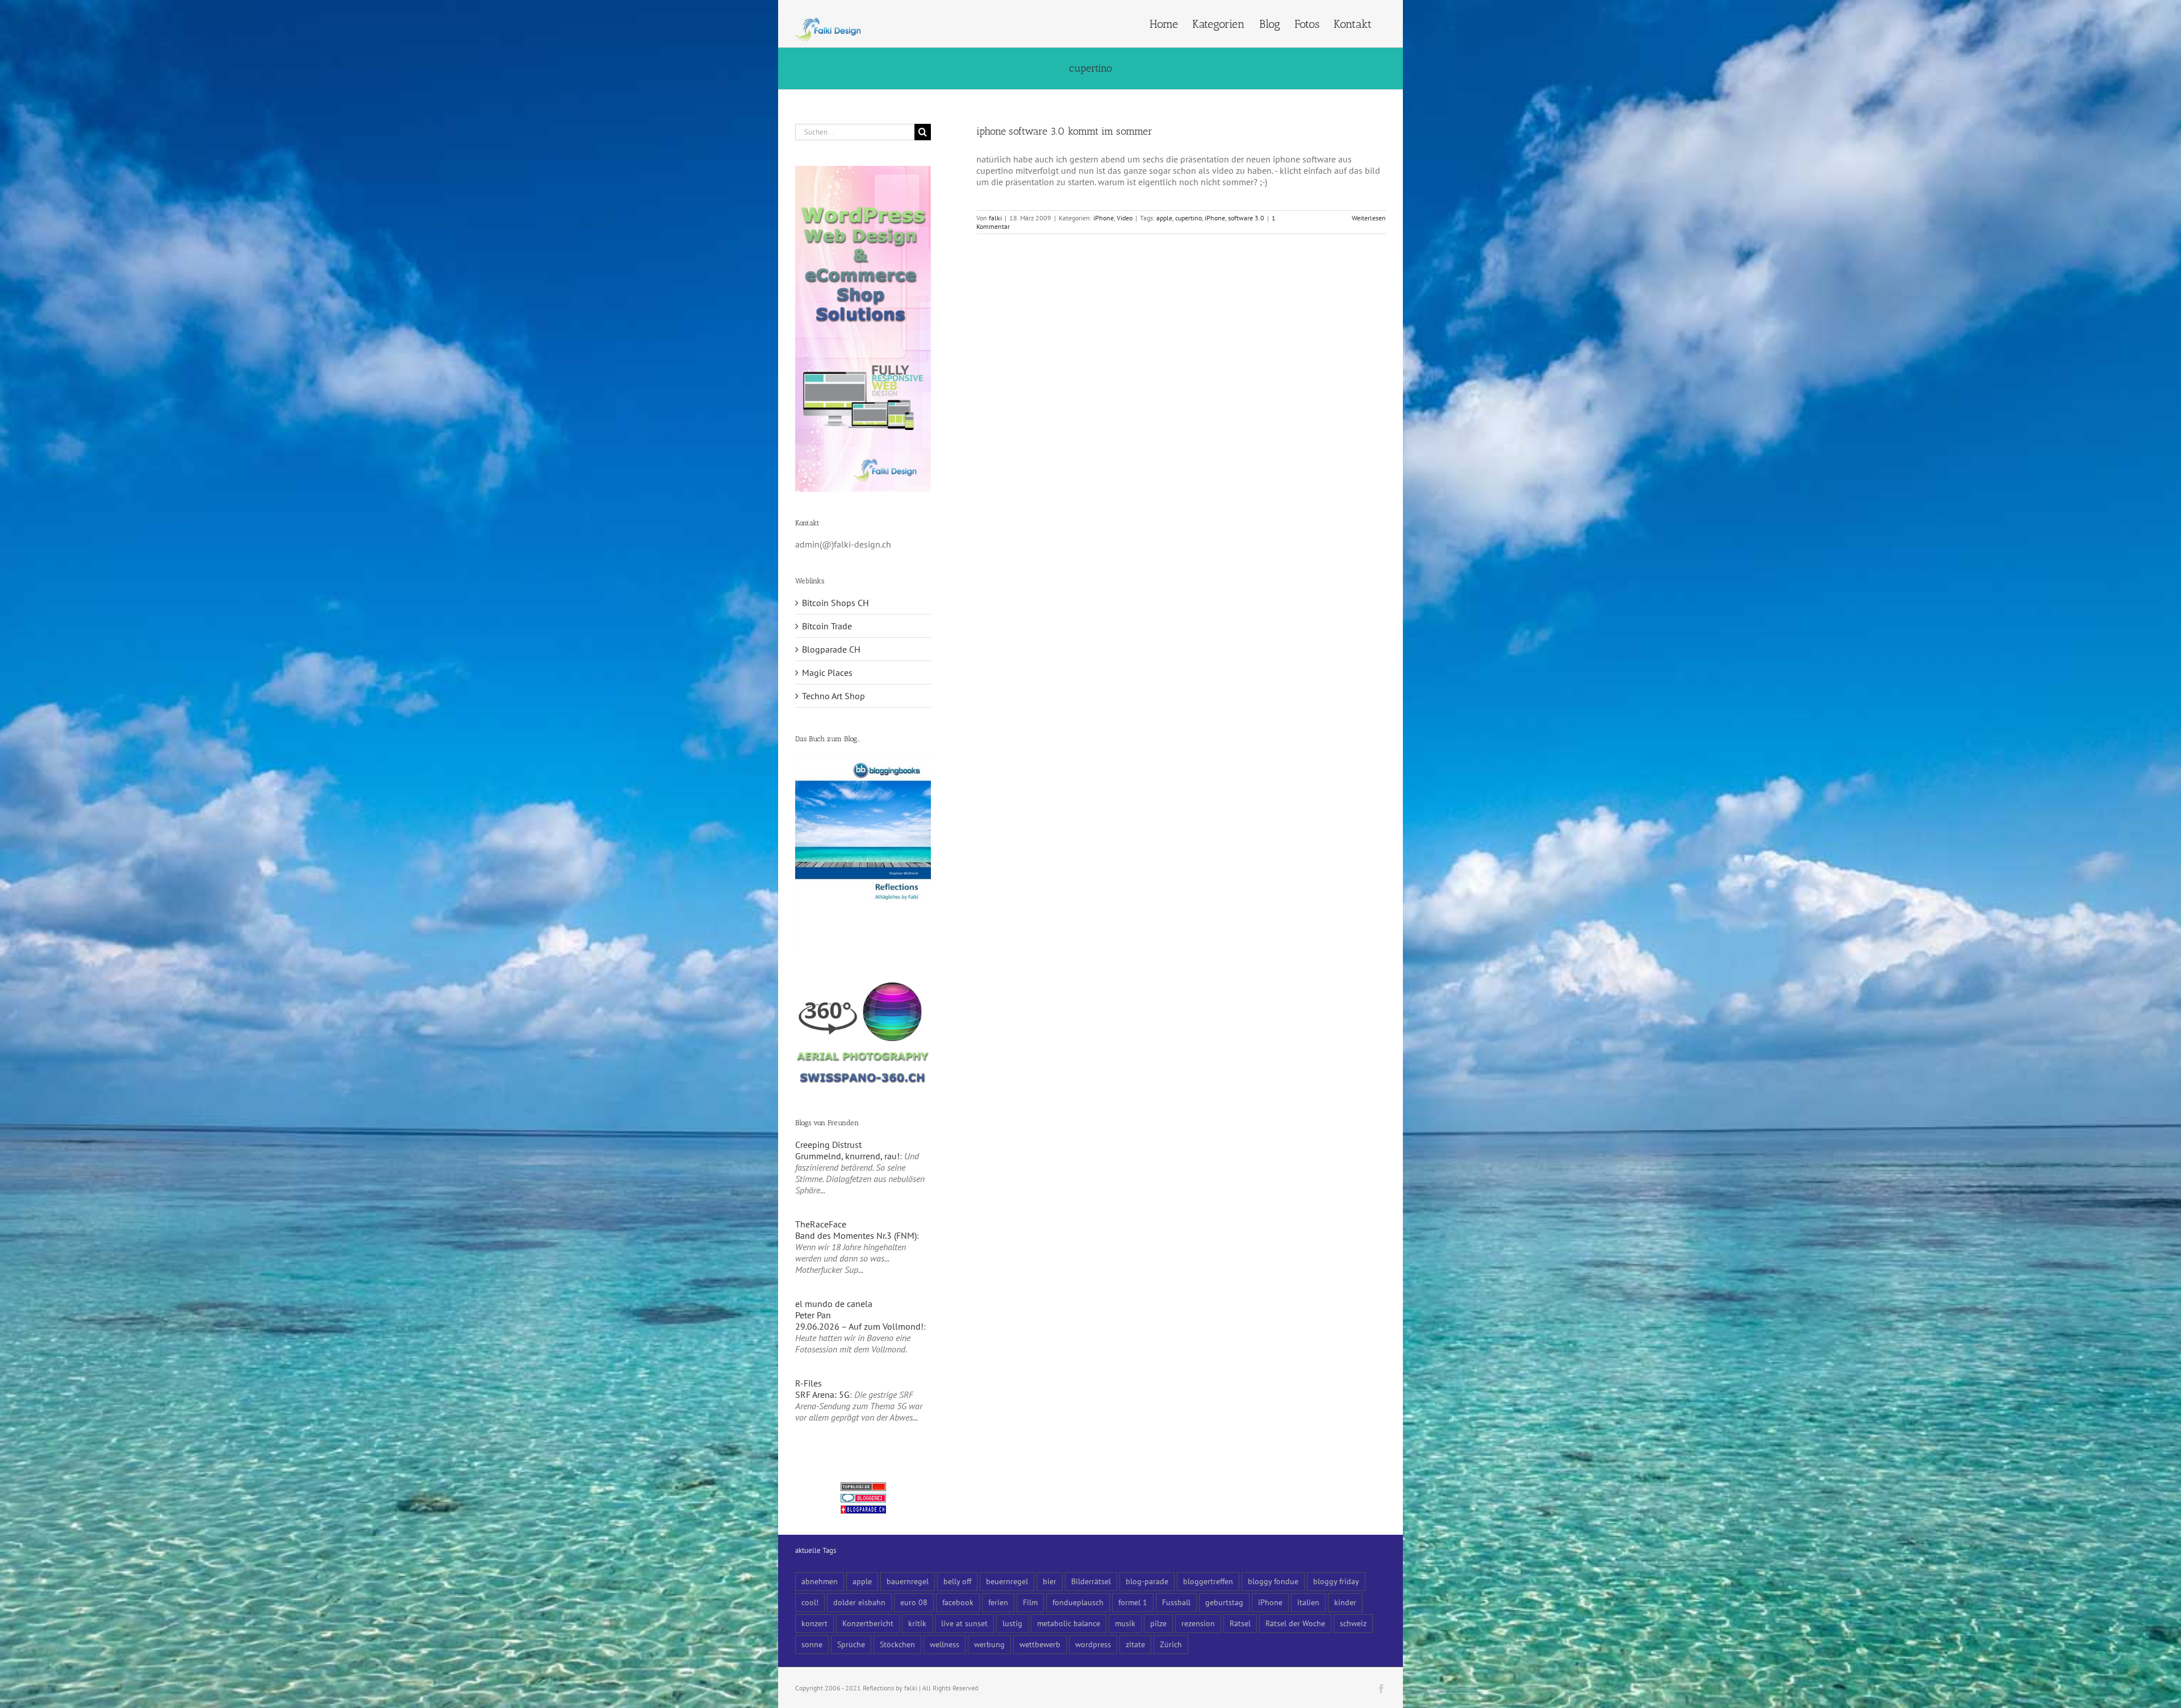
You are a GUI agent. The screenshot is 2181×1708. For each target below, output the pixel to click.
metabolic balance (1069, 1623)
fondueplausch (1078, 1602)
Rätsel (1240, 1623)
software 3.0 (1246, 218)
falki (995, 218)
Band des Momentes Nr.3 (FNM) (856, 1235)
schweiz (1353, 1623)
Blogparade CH (831, 649)
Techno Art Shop (833, 696)
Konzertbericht (868, 1623)
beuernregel (1007, 1581)
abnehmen (820, 1581)
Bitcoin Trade (827, 626)
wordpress (1093, 1644)
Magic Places (827, 673)
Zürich (1171, 1644)
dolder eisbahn (859, 1602)
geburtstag (1224, 1602)
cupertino (1188, 218)
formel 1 (1133, 1602)
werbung (989, 1644)
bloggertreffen (1208, 1581)
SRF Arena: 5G (822, 1394)
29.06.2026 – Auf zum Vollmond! (859, 1326)
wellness (945, 1644)
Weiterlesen (1369, 218)
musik (1125, 1623)
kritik (917, 1623)
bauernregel (908, 1581)
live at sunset (964, 1623)
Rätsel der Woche (1295, 1623)
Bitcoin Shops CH (835, 603)
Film (1030, 1602)
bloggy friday (1336, 1581)
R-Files (809, 1383)
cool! (810, 1602)
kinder (1345, 1602)
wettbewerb (1040, 1644)
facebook (958, 1602)
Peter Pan (813, 1315)
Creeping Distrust (828, 1145)
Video (1125, 218)
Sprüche (851, 1644)
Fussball (1176, 1602)
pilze (1158, 1623)
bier (1050, 1581)
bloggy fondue (1273, 1581)
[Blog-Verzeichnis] (863, 1500)
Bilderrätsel (1091, 1581)
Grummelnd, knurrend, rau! (847, 1156)
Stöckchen (897, 1644)
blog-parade (1147, 1581)
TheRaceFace (821, 1224)
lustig (1012, 1623)
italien (1308, 1602)
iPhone (1104, 218)
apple (1164, 218)
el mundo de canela (834, 1304)
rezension (1198, 1623)
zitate (1135, 1644)
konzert (814, 1623)
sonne (812, 1644)
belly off (957, 1581)
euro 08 (914, 1602)
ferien (998, 1602)
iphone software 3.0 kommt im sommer (1064, 131)
